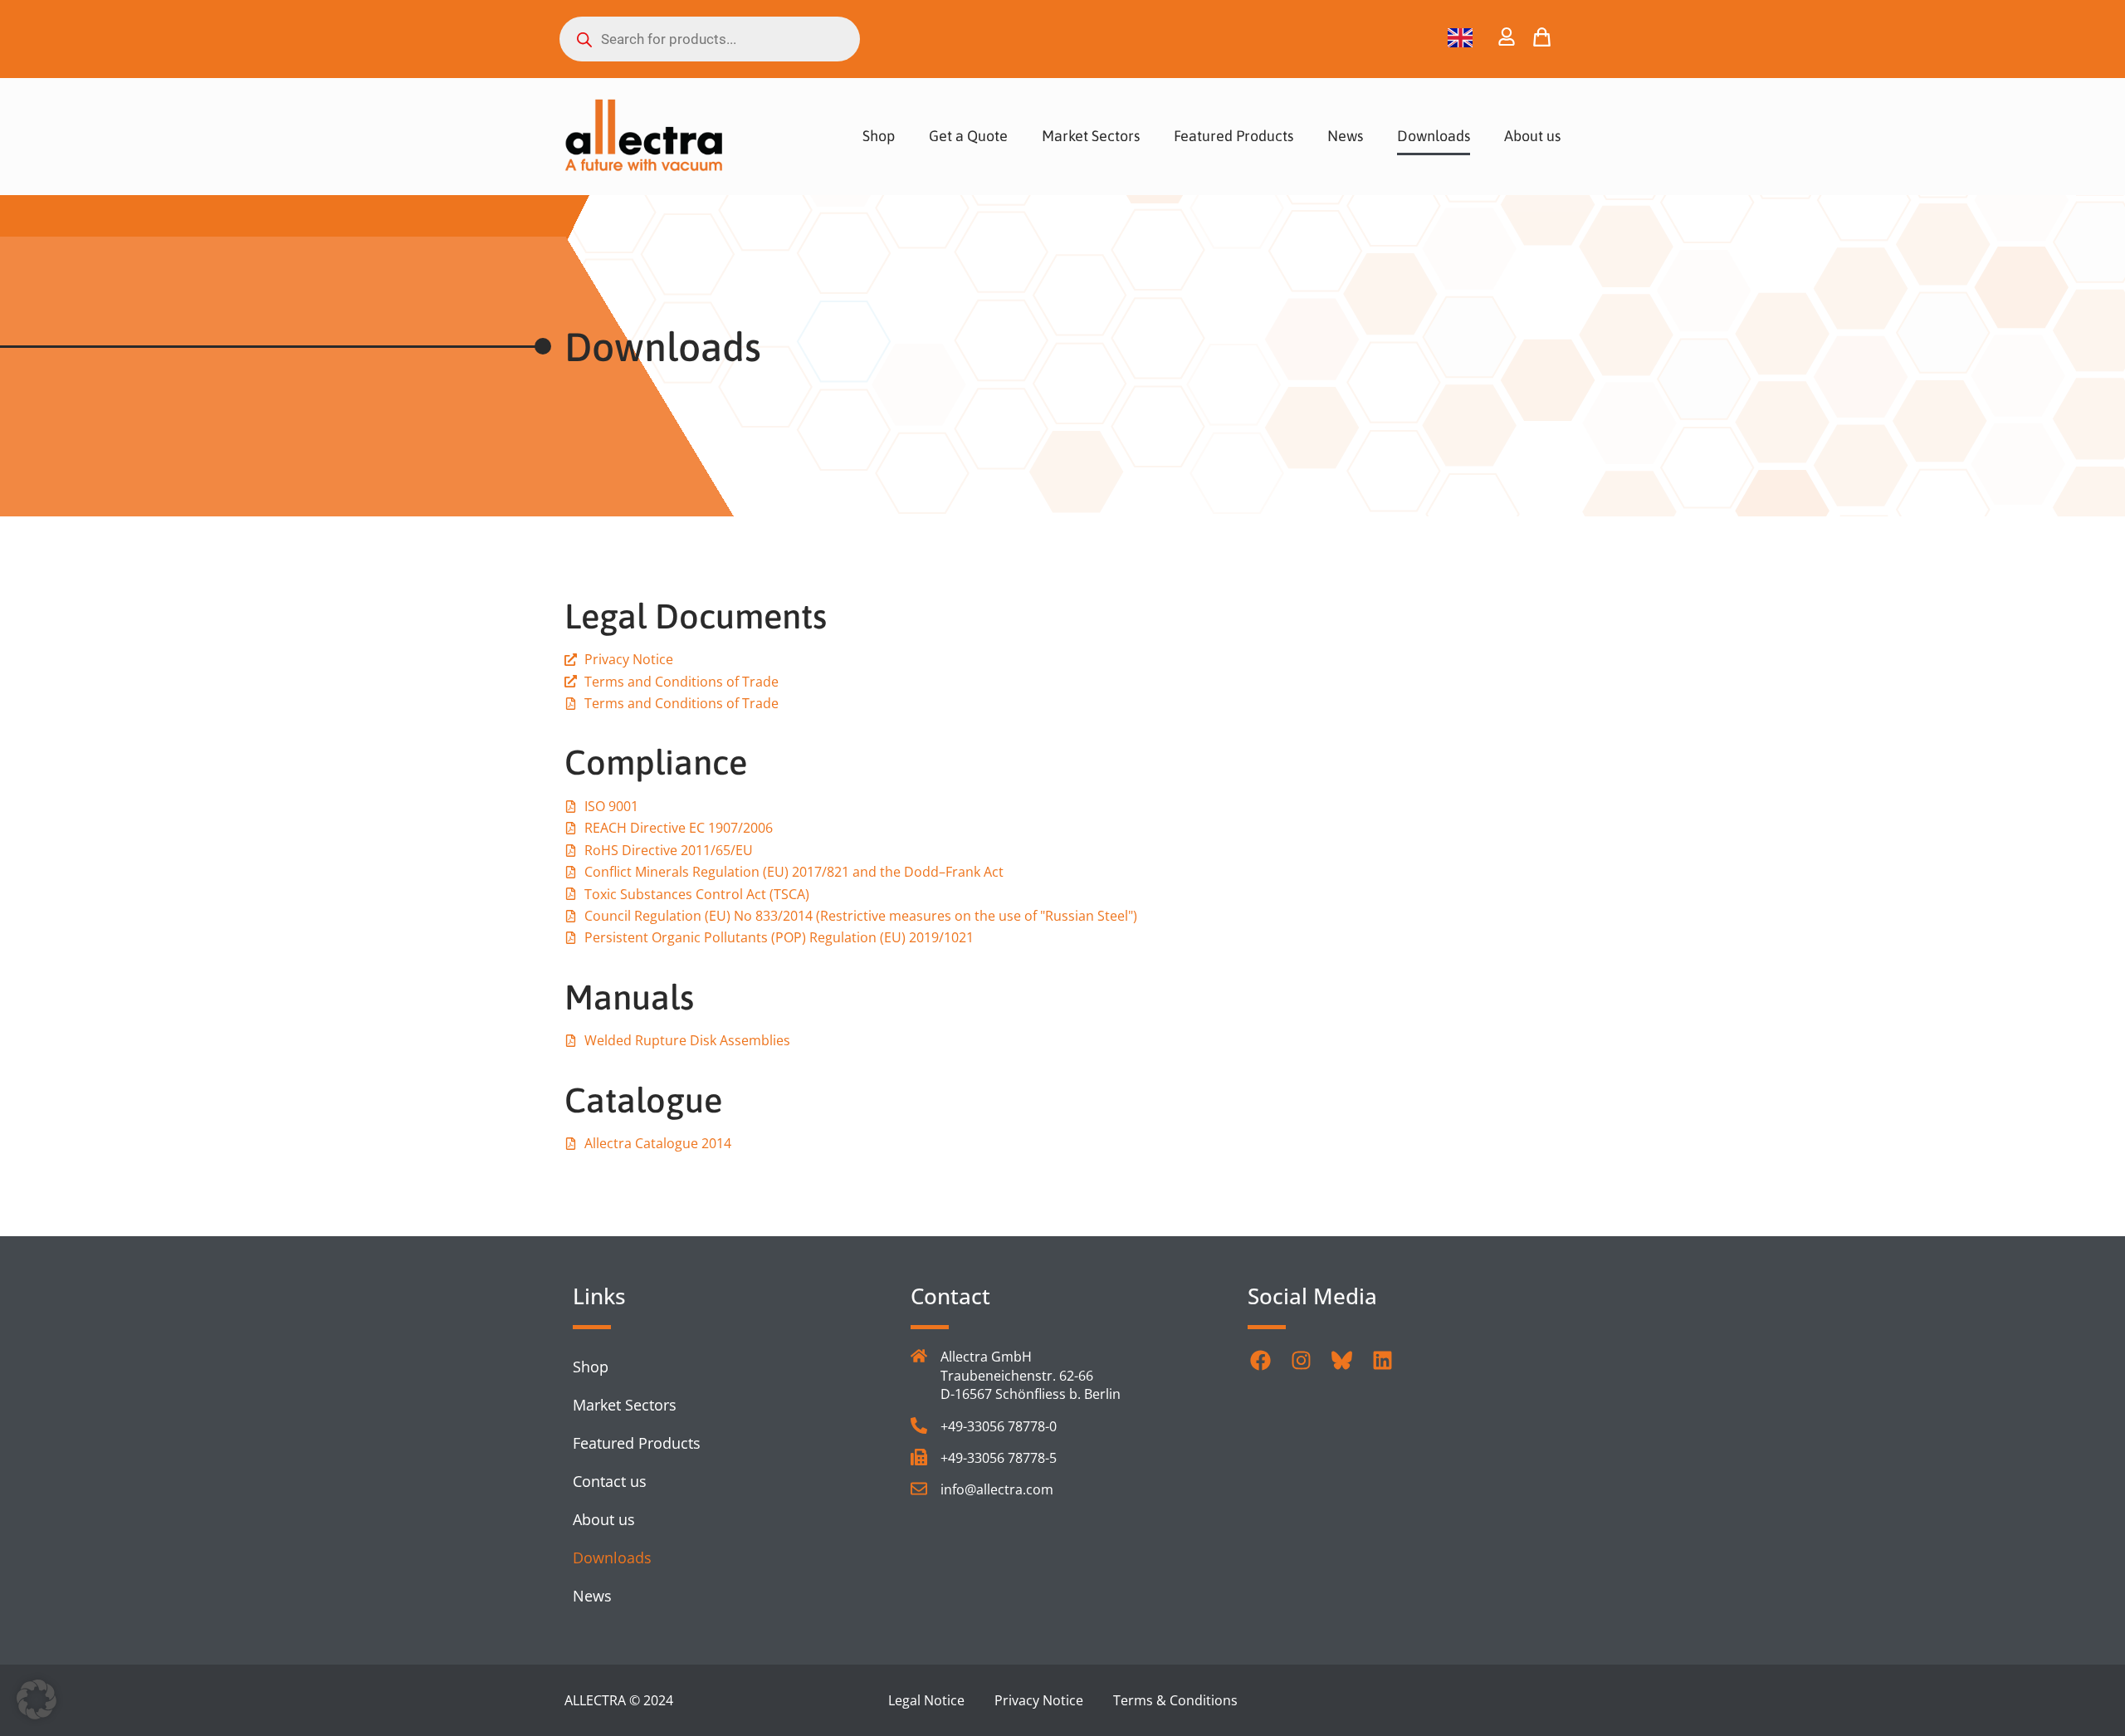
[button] (37, 1699)
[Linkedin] (1382, 1360)
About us (1532, 136)
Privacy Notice (1039, 1700)
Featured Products (1233, 136)
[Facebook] (1260, 1360)
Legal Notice (926, 1700)
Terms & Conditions (1175, 1700)
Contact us (610, 1481)
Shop (879, 136)
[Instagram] (1301, 1360)
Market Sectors (1091, 136)
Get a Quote (968, 136)
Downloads (1434, 136)
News (1345, 136)
